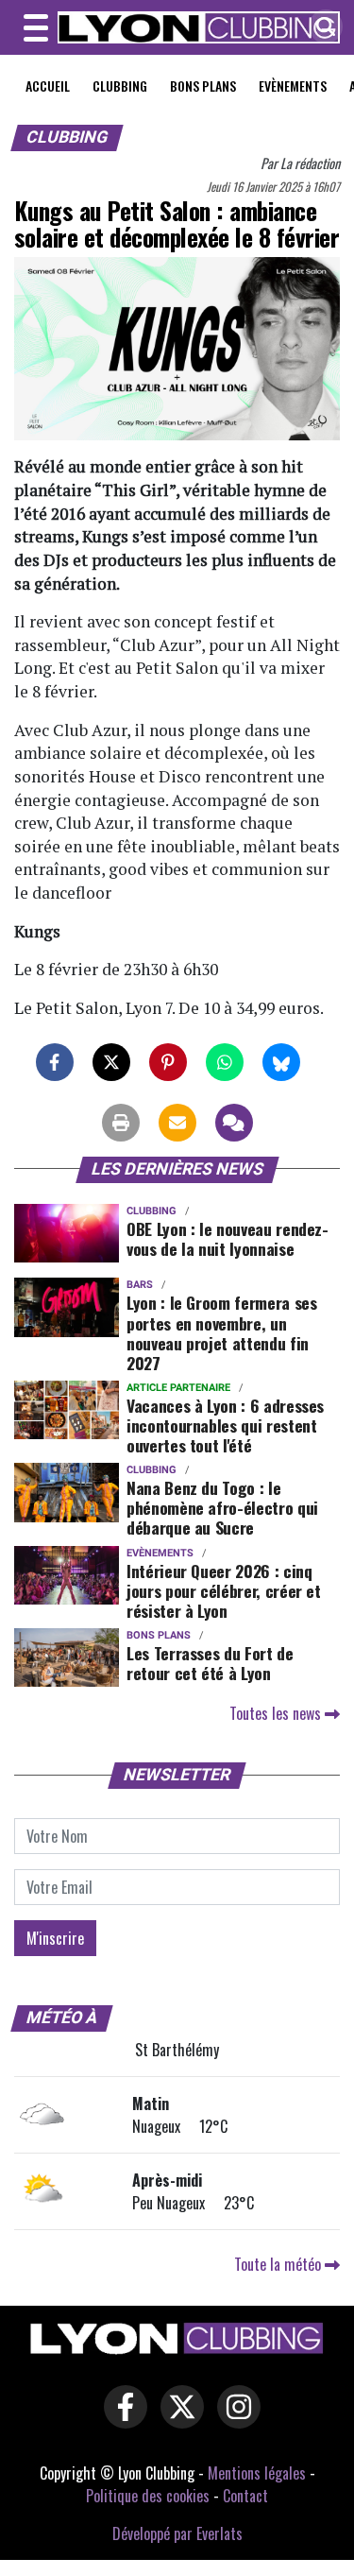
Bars (140, 1285)
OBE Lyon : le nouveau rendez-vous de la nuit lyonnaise (228, 1238)
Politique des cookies (148, 2496)
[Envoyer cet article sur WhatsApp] (225, 1062)
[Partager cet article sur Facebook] (55, 1062)
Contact (245, 2496)
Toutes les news (277, 1713)
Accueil (48, 86)
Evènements (293, 86)
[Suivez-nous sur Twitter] (177, 2420)
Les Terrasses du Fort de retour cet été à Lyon (210, 1663)
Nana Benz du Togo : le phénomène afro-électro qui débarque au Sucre (222, 1507)
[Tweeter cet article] (111, 1062)
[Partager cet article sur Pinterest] (168, 1062)
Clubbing (120, 86)
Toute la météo (279, 2264)
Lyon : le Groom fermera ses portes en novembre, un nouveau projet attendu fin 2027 (222, 1332)
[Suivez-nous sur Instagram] (234, 2420)
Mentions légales (257, 2473)
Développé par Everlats (177, 2533)
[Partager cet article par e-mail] (177, 1123)
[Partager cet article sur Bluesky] (281, 1062)
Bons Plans (203, 86)
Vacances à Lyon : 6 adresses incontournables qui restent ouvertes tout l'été (225, 1425)
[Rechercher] (321, 28)
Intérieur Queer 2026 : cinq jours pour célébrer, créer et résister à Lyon (224, 1590)
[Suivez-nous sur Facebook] (121, 2420)
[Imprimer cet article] (121, 1123)
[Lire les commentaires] (234, 1123)
